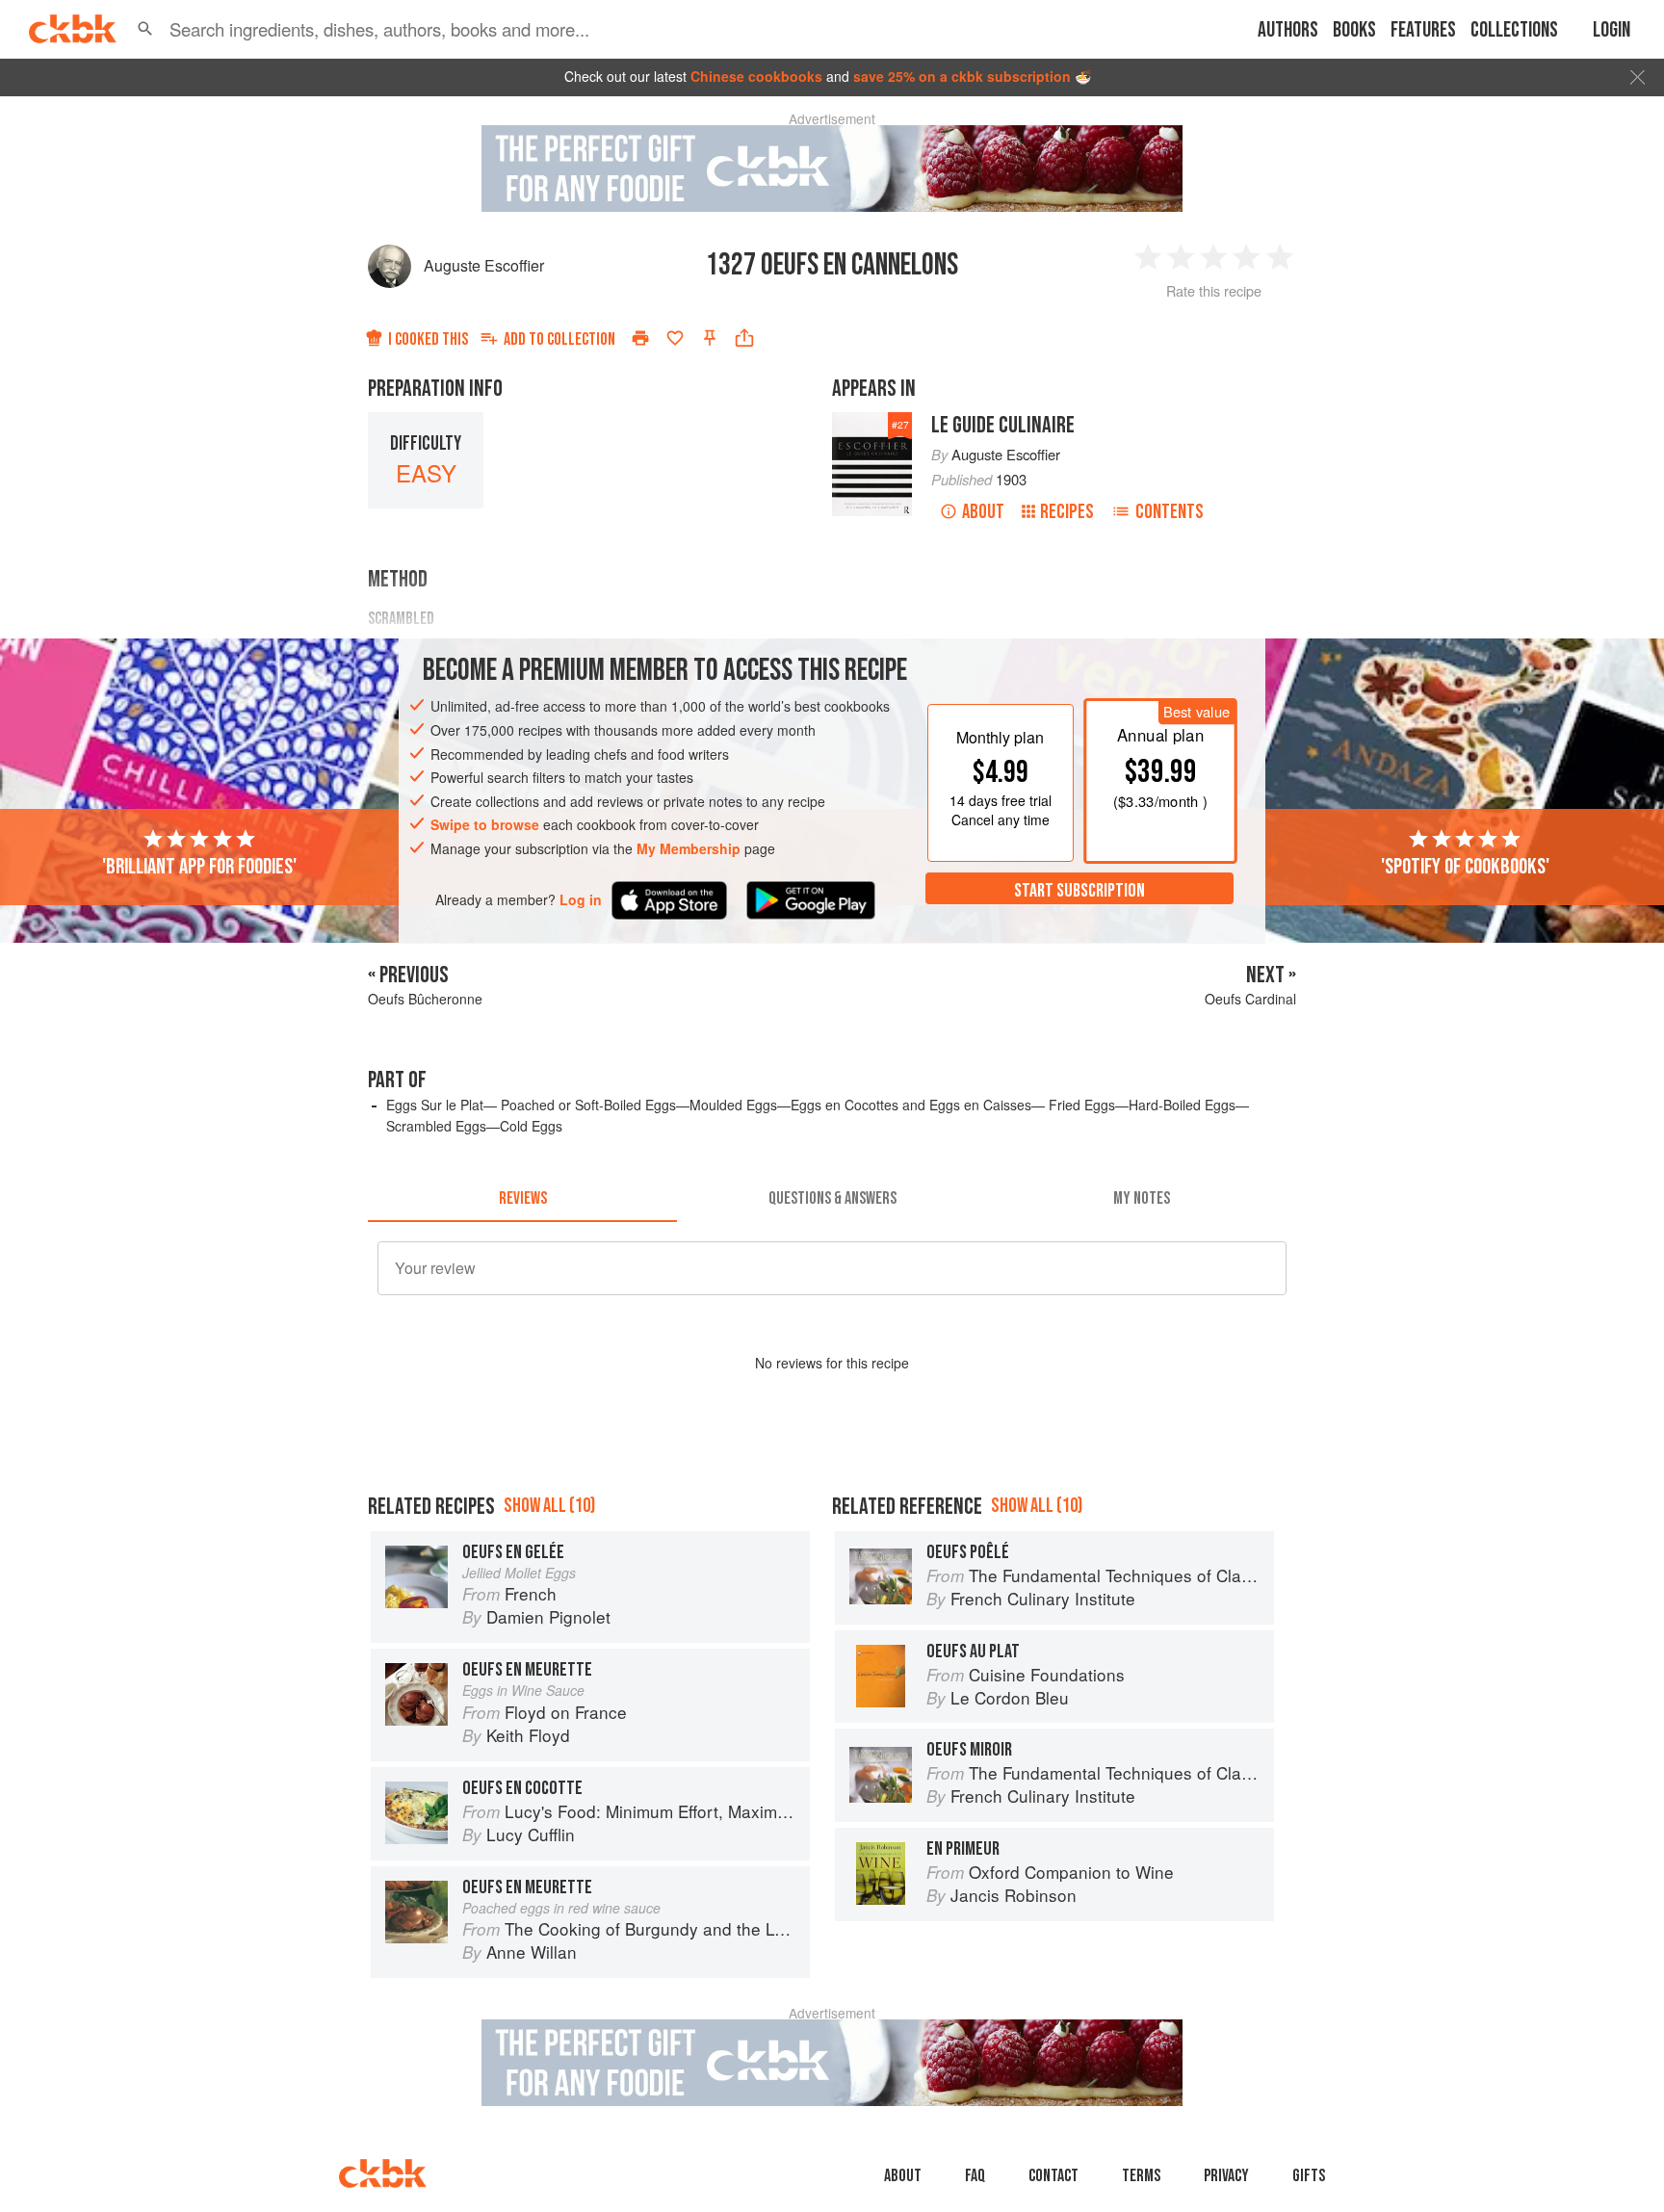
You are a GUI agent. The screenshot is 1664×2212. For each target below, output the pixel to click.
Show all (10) (549, 1506)
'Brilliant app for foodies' (199, 866)
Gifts (1309, 2176)
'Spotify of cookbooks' (1465, 866)
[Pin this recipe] (710, 338)
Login (1612, 30)
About (983, 512)
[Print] (640, 338)
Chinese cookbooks (756, 76)
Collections (1514, 30)
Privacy (1226, 2176)
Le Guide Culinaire (1003, 425)
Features (1423, 30)
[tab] (522, 1199)
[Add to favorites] (675, 338)
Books (1354, 30)
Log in (581, 899)
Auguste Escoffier (484, 265)
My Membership (689, 848)
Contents (1170, 512)
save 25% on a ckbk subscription (962, 76)
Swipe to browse (485, 824)
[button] (145, 29)
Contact (1053, 2176)
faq (975, 2176)
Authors (1288, 30)
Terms (1141, 2176)
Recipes (1067, 512)
